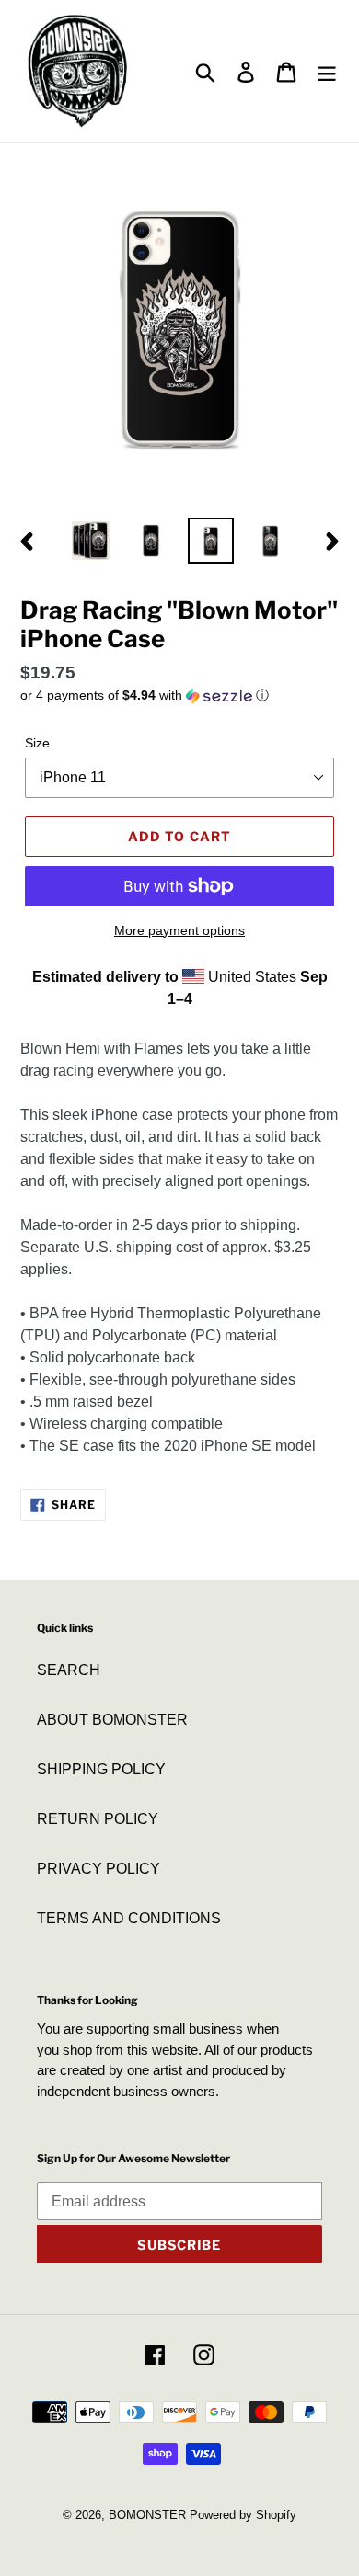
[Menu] (327, 71)
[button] (179, 695)
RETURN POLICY (98, 1819)
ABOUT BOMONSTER (112, 1720)
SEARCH (69, 1670)
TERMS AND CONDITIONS (129, 1918)
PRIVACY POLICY (98, 1869)
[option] (92, 541)
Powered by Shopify (243, 2515)
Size (37, 743)
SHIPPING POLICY (101, 1769)
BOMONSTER (147, 2515)
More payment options (179, 930)
